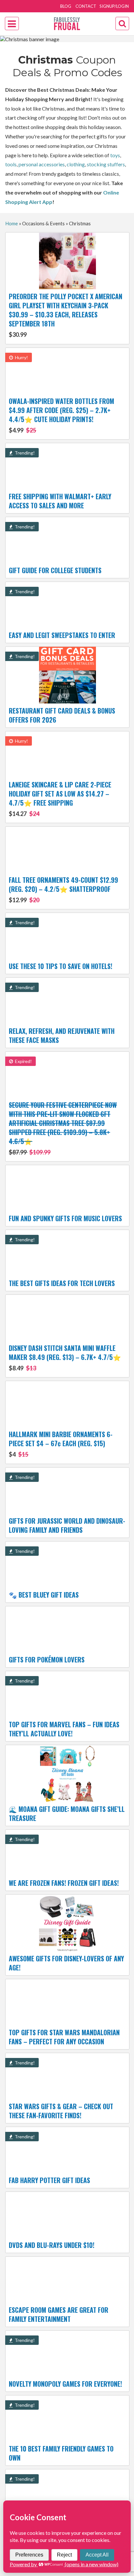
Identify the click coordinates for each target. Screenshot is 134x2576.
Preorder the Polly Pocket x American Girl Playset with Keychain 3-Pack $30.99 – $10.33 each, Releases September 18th (66, 315)
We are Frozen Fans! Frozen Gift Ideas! (64, 1883)
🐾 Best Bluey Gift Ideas (44, 1595)
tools (11, 164)
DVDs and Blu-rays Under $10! (52, 2245)
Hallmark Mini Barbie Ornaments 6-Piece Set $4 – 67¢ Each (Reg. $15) (61, 1444)
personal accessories (42, 164)
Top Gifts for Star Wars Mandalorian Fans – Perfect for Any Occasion (64, 2037)
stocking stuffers (106, 164)
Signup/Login (114, 6)
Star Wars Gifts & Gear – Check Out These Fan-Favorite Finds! (61, 2111)
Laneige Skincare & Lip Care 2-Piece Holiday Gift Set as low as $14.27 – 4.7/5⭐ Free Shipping (60, 798)
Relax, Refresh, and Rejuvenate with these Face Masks (62, 1035)
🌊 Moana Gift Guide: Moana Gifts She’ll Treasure (67, 1814)
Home (12, 223)
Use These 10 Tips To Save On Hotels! (60, 966)
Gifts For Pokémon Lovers (47, 1660)
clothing (76, 164)
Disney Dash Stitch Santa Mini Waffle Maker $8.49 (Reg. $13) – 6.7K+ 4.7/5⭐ (65, 1357)
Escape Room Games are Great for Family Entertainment (59, 2314)
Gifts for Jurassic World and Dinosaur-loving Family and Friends (67, 1525)
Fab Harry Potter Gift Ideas (49, 2180)
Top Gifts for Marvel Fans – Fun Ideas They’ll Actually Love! (64, 1729)
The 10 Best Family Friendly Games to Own (61, 2453)
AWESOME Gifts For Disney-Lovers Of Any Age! (66, 1963)
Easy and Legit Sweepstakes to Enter (62, 635)
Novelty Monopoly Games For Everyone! (65, 2384)
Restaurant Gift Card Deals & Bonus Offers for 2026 (62, 715)
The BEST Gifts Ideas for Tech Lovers (62, 1283)
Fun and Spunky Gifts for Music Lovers (65, 1218)
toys (115, 155)
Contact (86, 6)
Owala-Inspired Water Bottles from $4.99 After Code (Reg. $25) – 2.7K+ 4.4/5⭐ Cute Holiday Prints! (61, 415)
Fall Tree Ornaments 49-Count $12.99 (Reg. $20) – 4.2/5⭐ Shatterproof (63, 889)
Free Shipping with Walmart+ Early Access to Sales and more (60, 501)
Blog (66, 6)
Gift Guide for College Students (55, 570)
